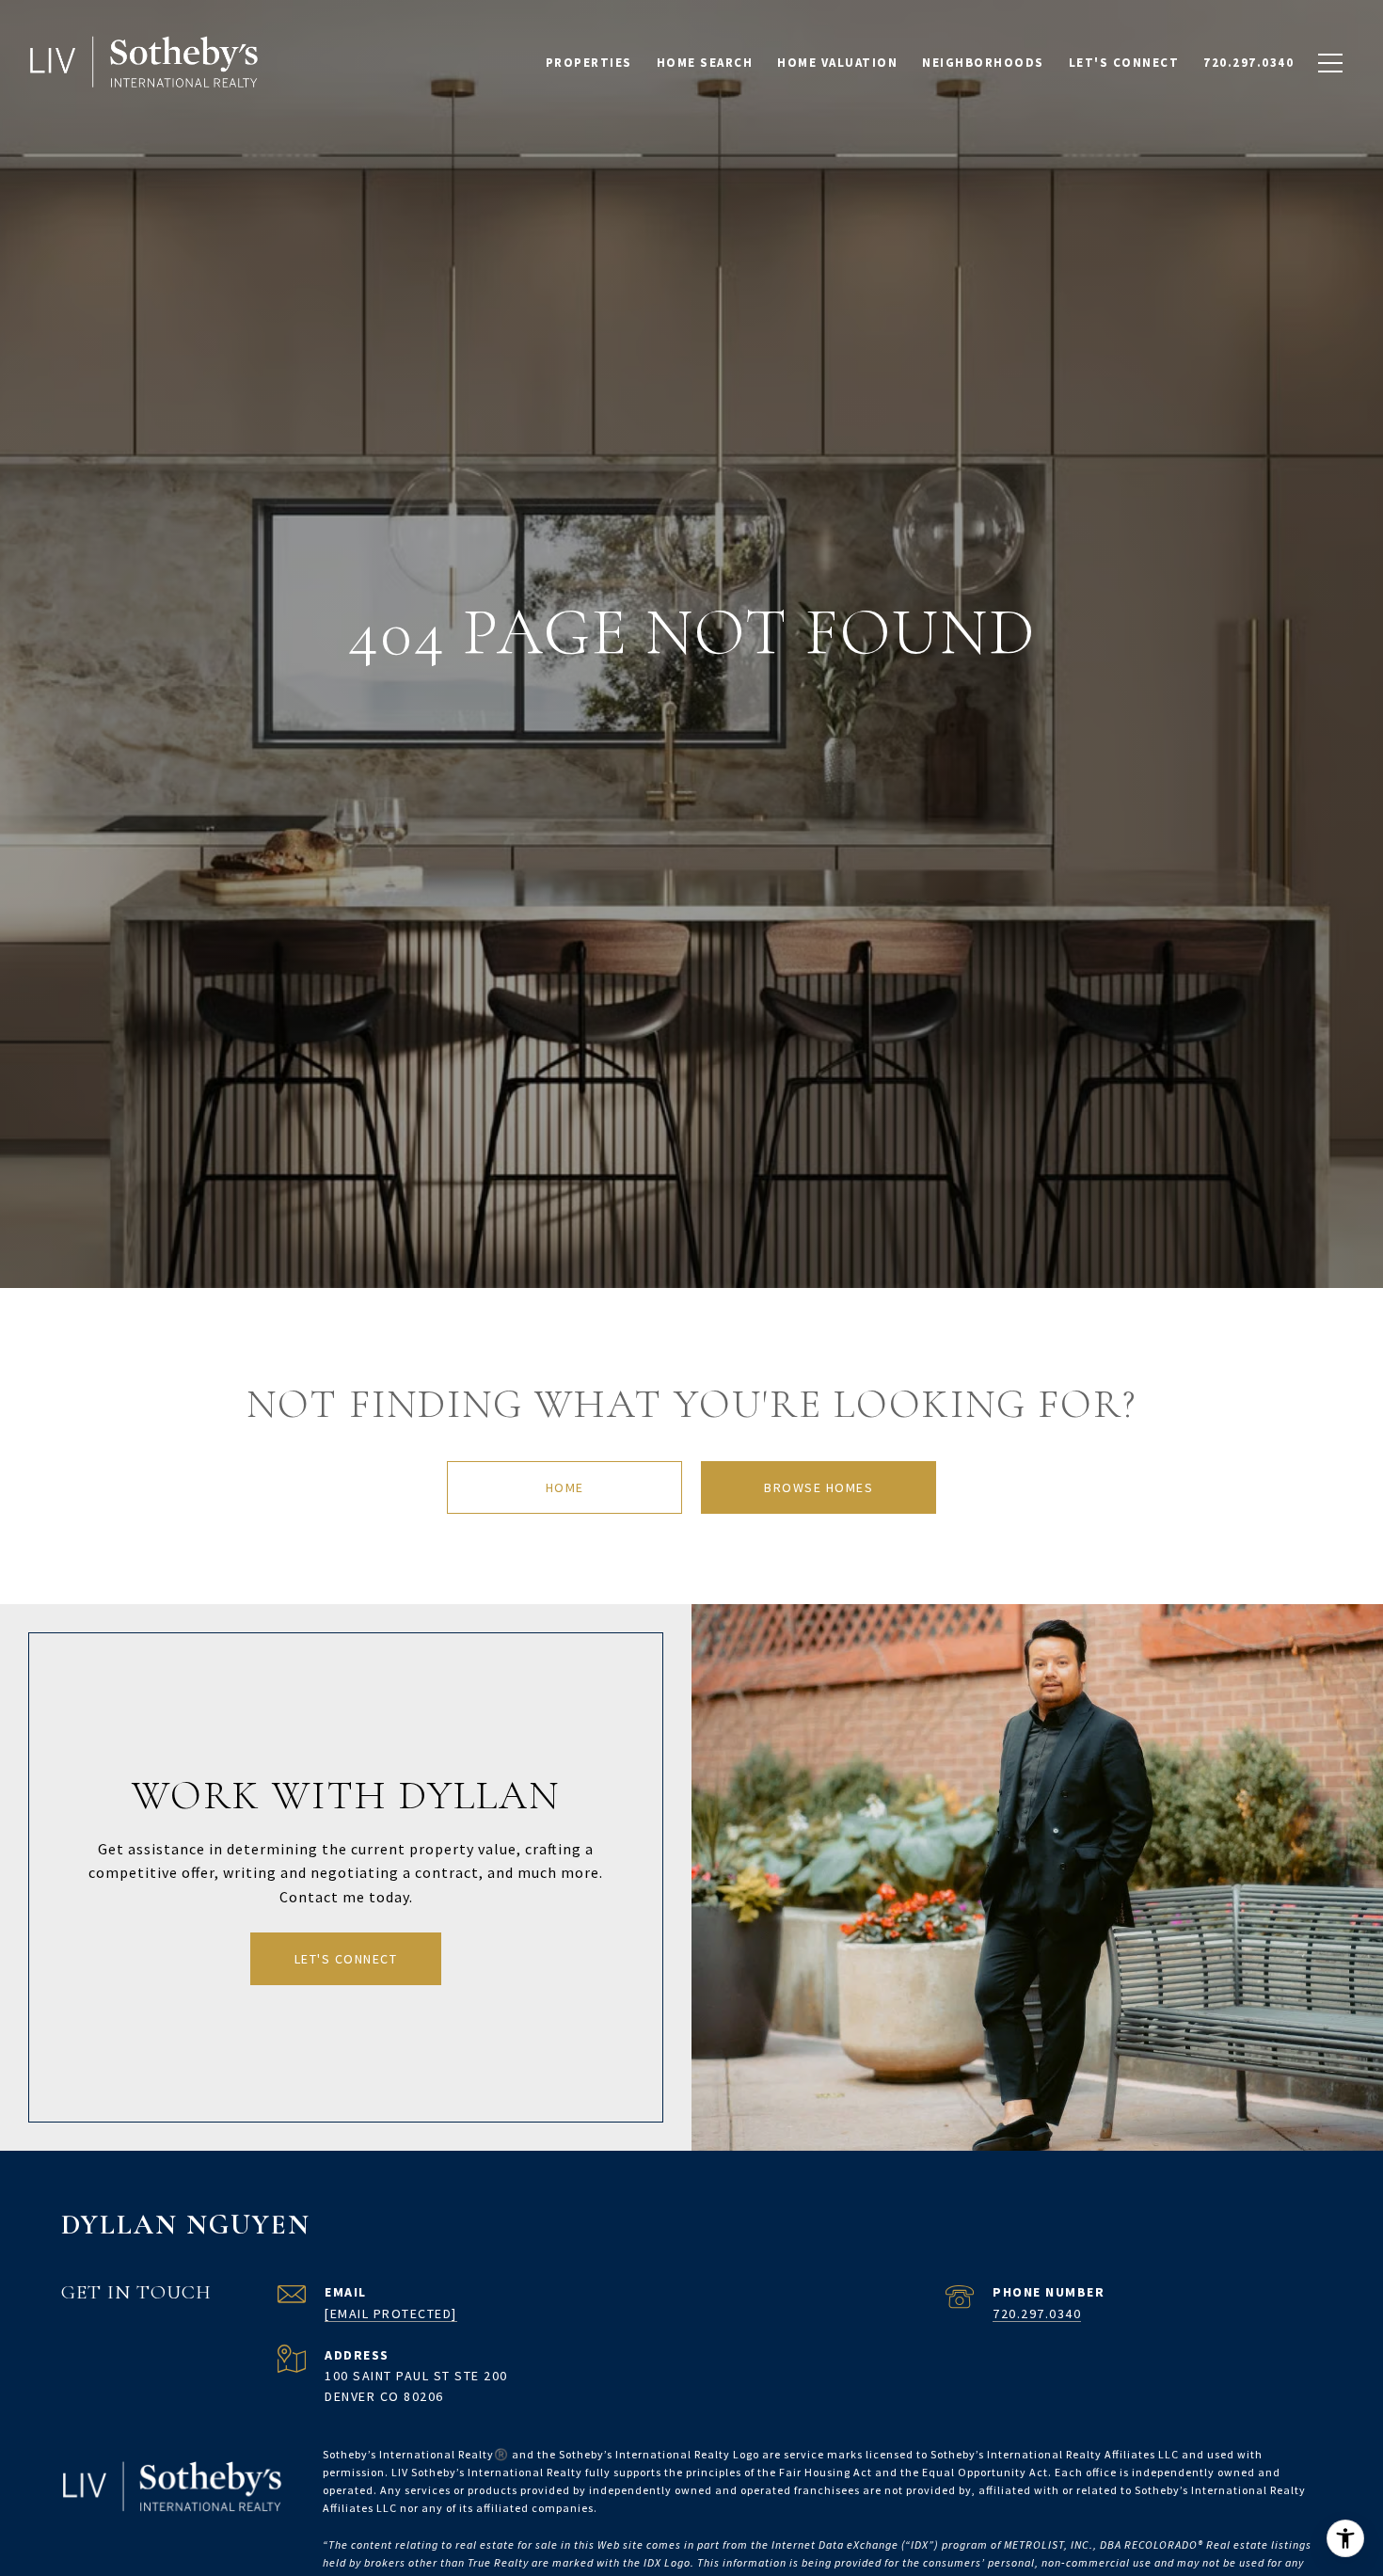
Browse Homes (819, 1487)
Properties (589, 63)
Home (565, 1487)
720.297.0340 (1037, 2314)
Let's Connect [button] (346, 1959)
